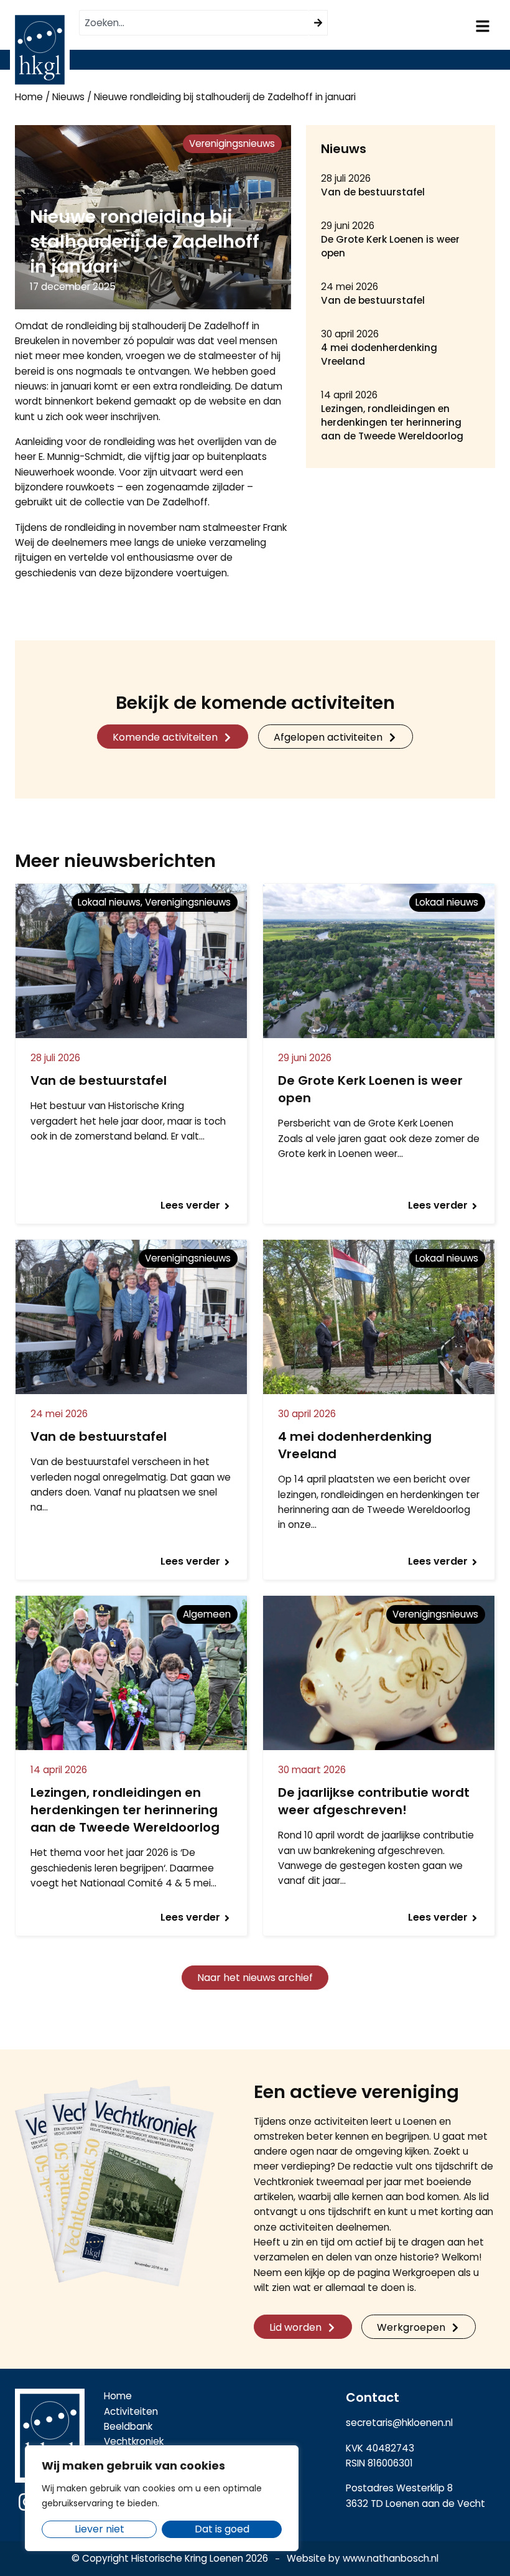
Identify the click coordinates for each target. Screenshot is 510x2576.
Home (29, 97)
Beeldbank (128, 2426)
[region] (162, 2498)
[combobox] (194, 23)
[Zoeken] (318, 23)
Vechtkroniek (134, 2441)
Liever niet (100, 2529)
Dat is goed (222, 2529)
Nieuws (68, 97)
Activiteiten (131, 2411)
